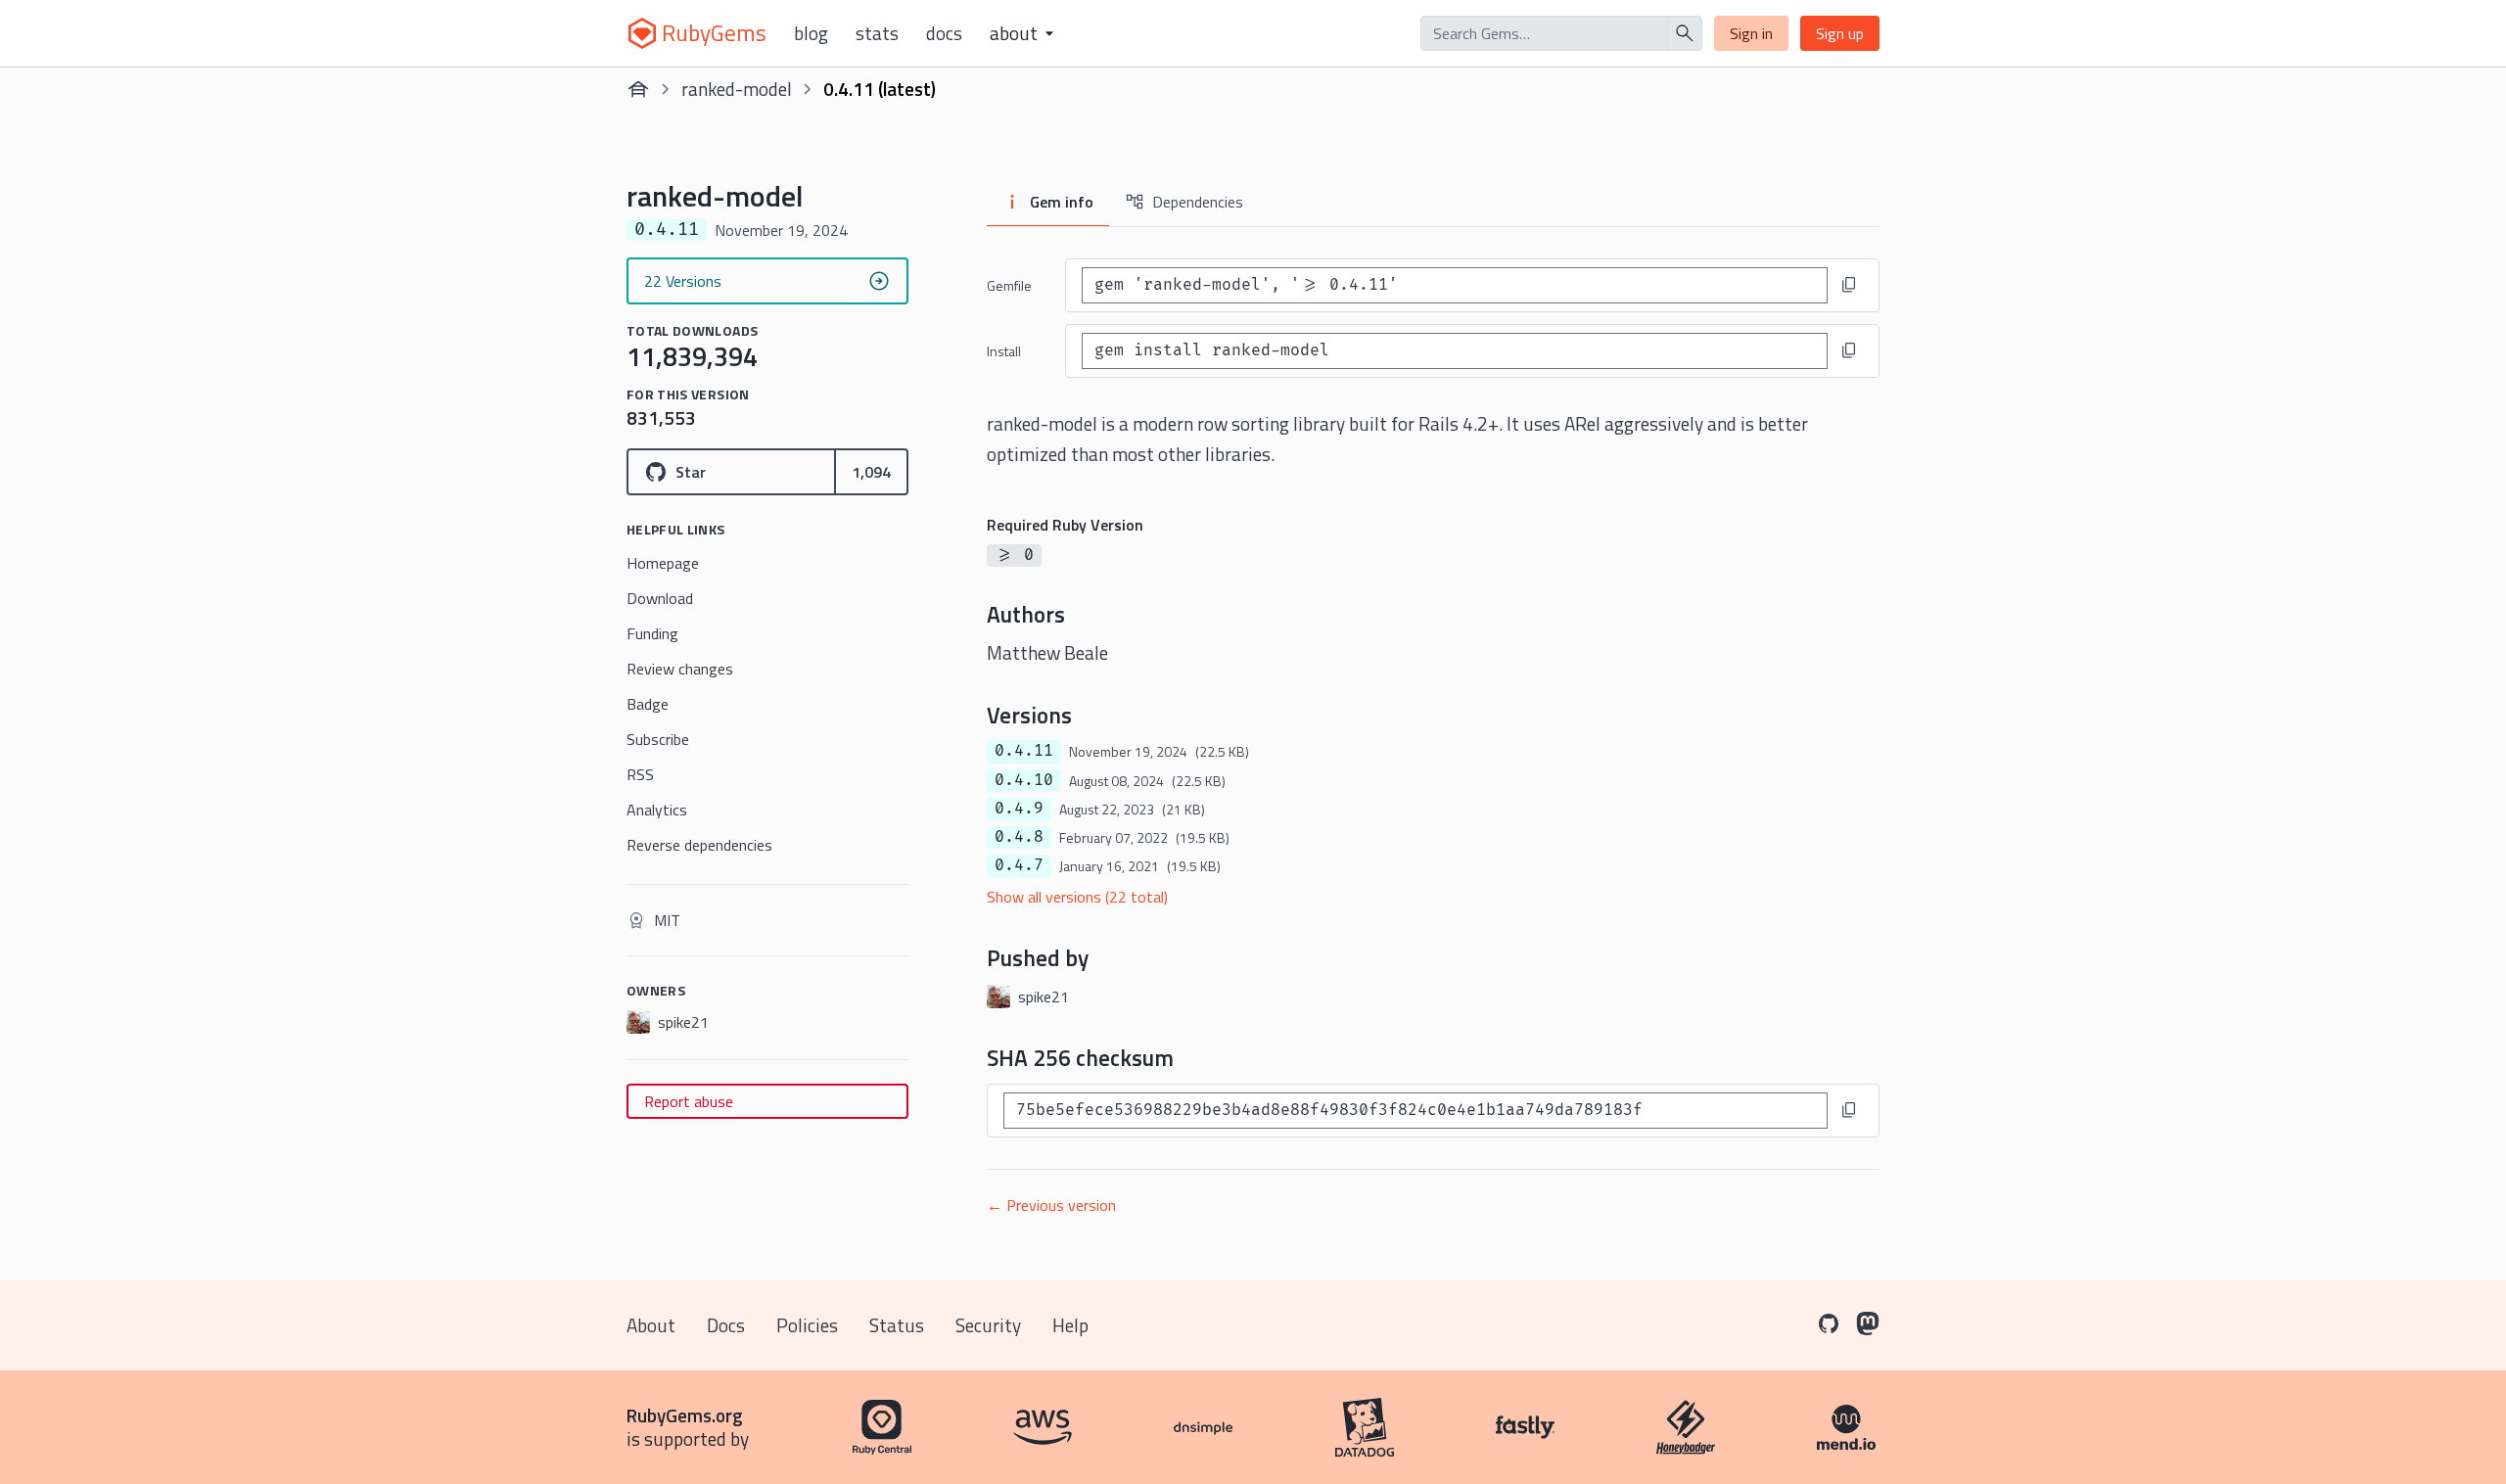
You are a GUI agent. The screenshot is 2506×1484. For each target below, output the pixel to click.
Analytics (657, 810)
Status (897, 1325)
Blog (811, 33)
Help (1070, 1325)
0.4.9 (1019, 809)
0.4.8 (1019, 837)
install (1004, 351)
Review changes (680, 669)
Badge (648, 704)
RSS (640, 774)
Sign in (1751, 33)
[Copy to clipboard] (1849, 285)
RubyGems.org (685, 1415)
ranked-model (737, 89)
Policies (807, 1325)
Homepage (663, 563)
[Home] (638, 89)
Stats (877, 33)
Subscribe (658, 739)
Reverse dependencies (699, 845)
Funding (652, 633)
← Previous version (1051, 1205)
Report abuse (689, 1101)
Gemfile (1009, 285)
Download (660, 598)
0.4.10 (1024, 780)
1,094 (871, 472)
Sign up (1840, 33)
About (651, 1325)
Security (988, 1325)
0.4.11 (1024, 751)
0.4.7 (1019, 865)
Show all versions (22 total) (1077, 897)
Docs (944, 33)
